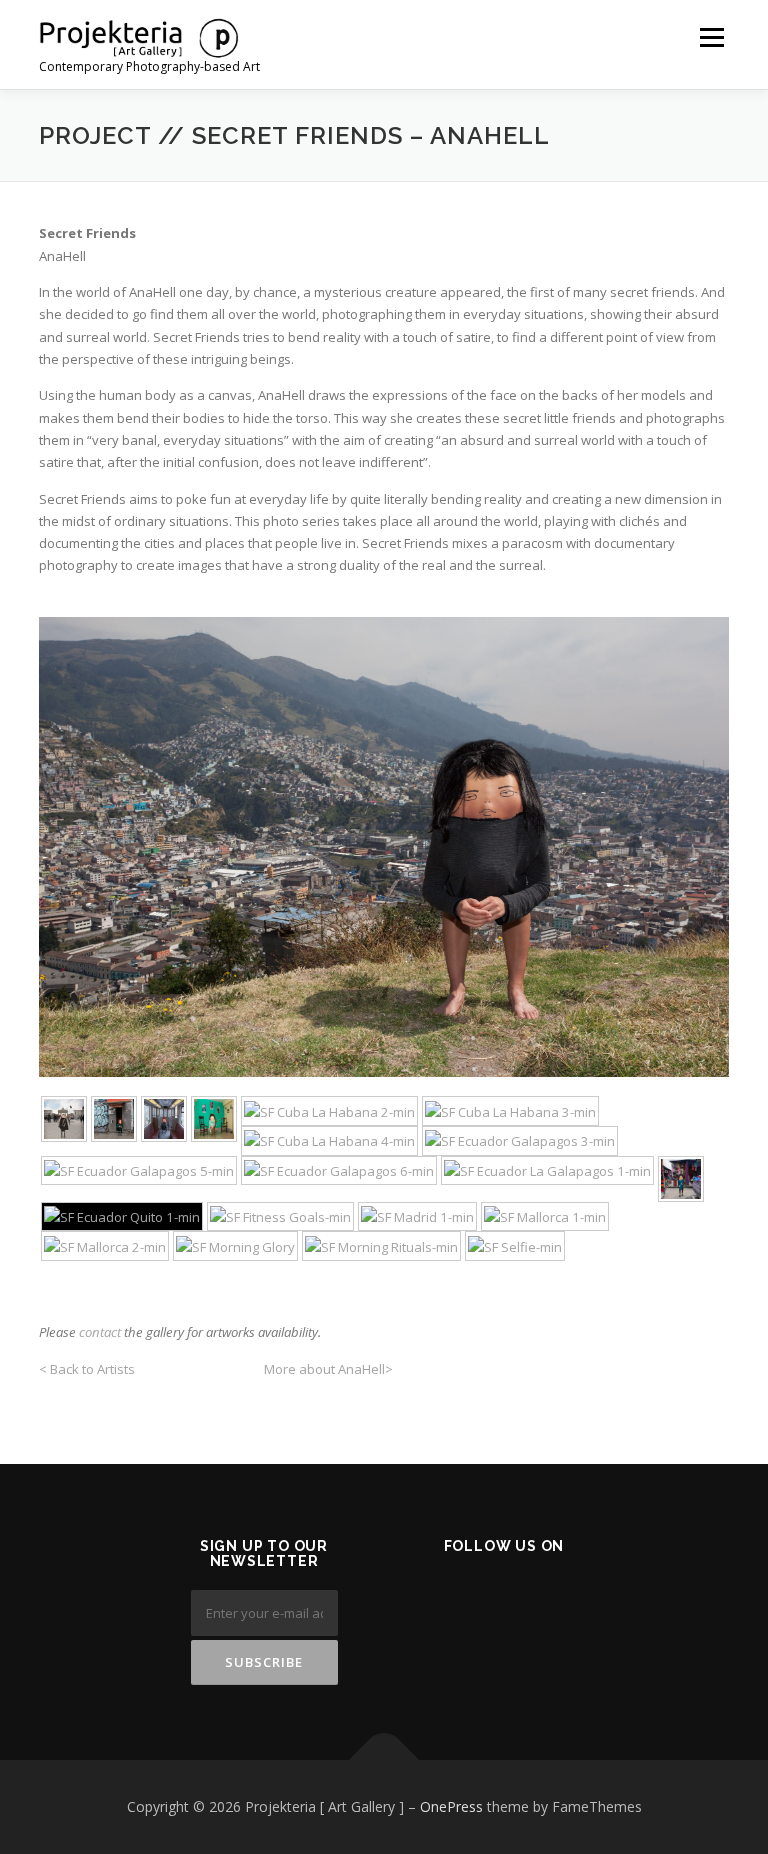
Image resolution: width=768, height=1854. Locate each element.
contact (100, 1332)
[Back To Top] (384, 1760)
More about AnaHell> (328, 1369)
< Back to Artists (88, 1369)
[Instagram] (540, 1599)
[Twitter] (491, 1599)
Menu (711, 37)
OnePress (451, 1806)
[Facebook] (442, 1599)
